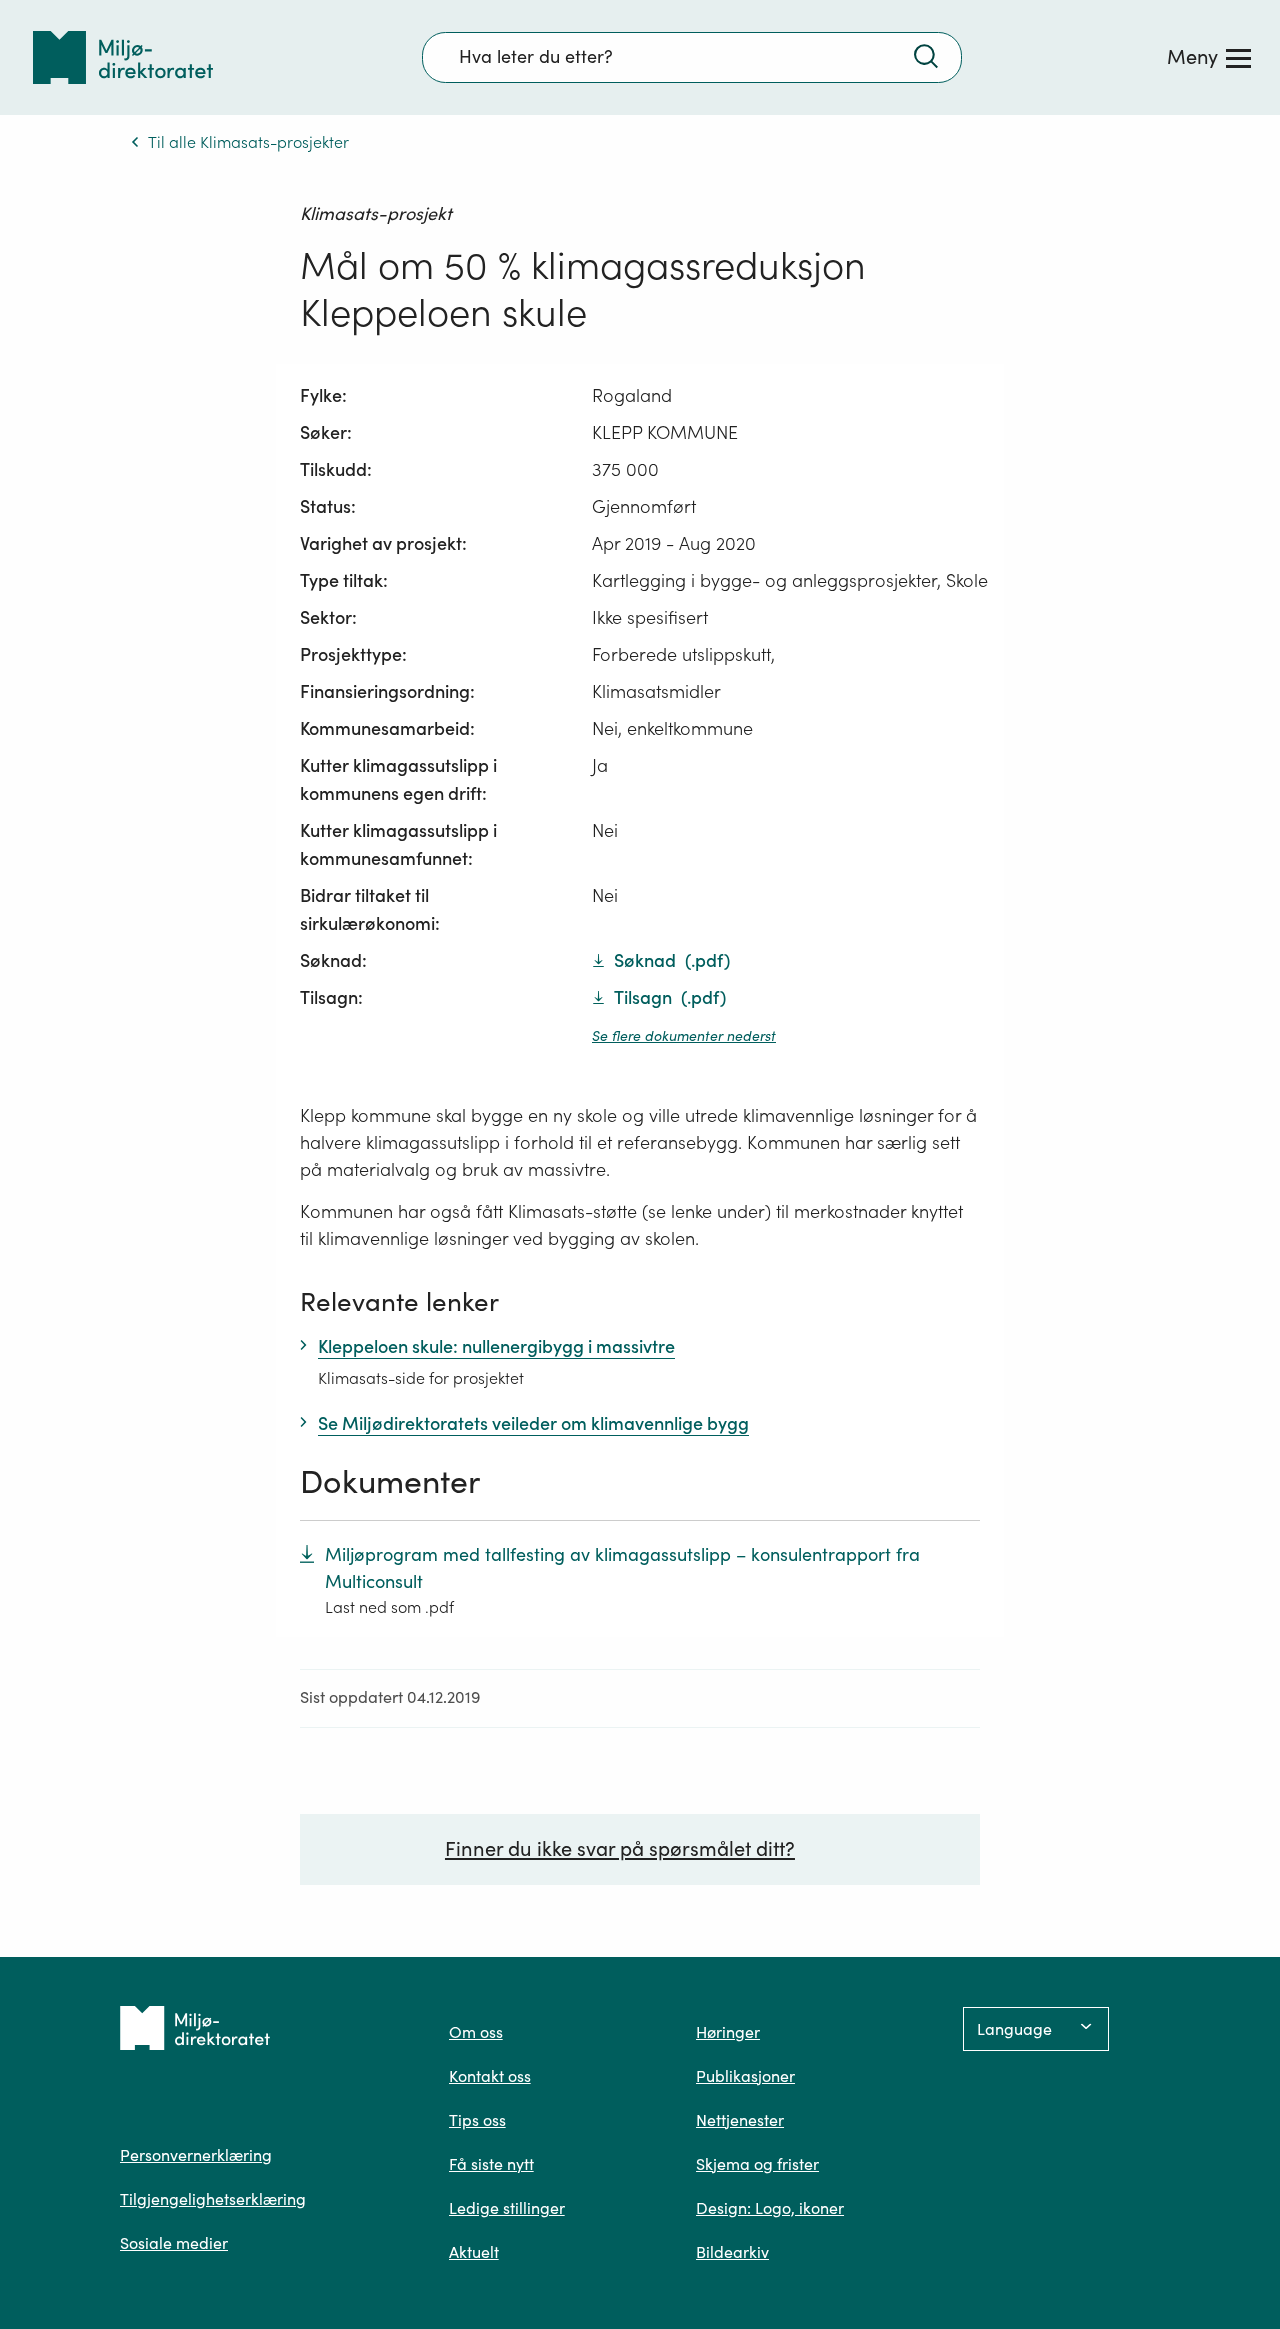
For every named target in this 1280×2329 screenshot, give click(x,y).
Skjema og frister (757, 2164)
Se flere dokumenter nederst (684, 1036)
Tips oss (477, 2120)
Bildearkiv (732, 2252)
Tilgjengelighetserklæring (213, 2199)
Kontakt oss (490, 2076)
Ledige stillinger (507, 2208)
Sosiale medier (174, 2243)
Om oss (476, 2032)
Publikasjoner (745, 2076)
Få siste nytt (491, 2164)
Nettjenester (740, 2120)
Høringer (728, 2032)
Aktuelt (474, 2252)
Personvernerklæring (196, 2155)
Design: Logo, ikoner (770, 2208)
